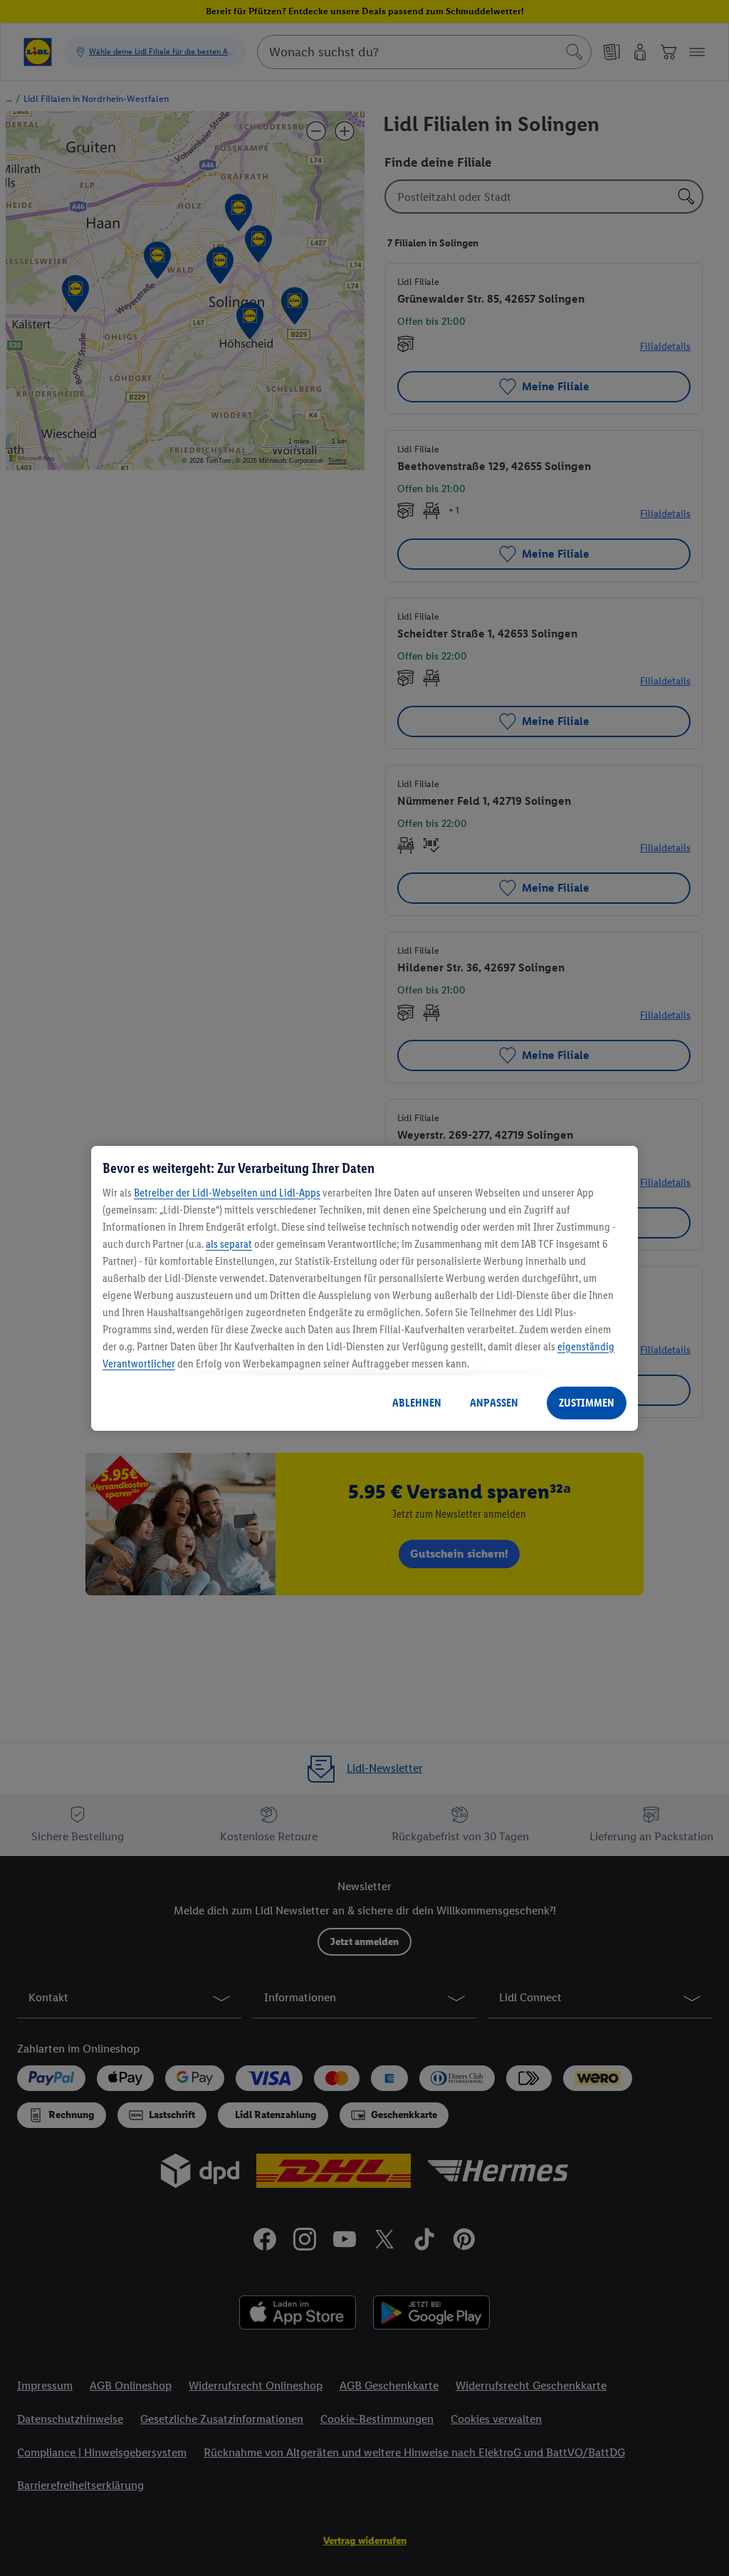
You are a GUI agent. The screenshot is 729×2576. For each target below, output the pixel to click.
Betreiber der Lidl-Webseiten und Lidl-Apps (227, 1193)
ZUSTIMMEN (587, 1403)
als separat (229, 1244)
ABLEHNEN (417, 1403)
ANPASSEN (494, 1403)
